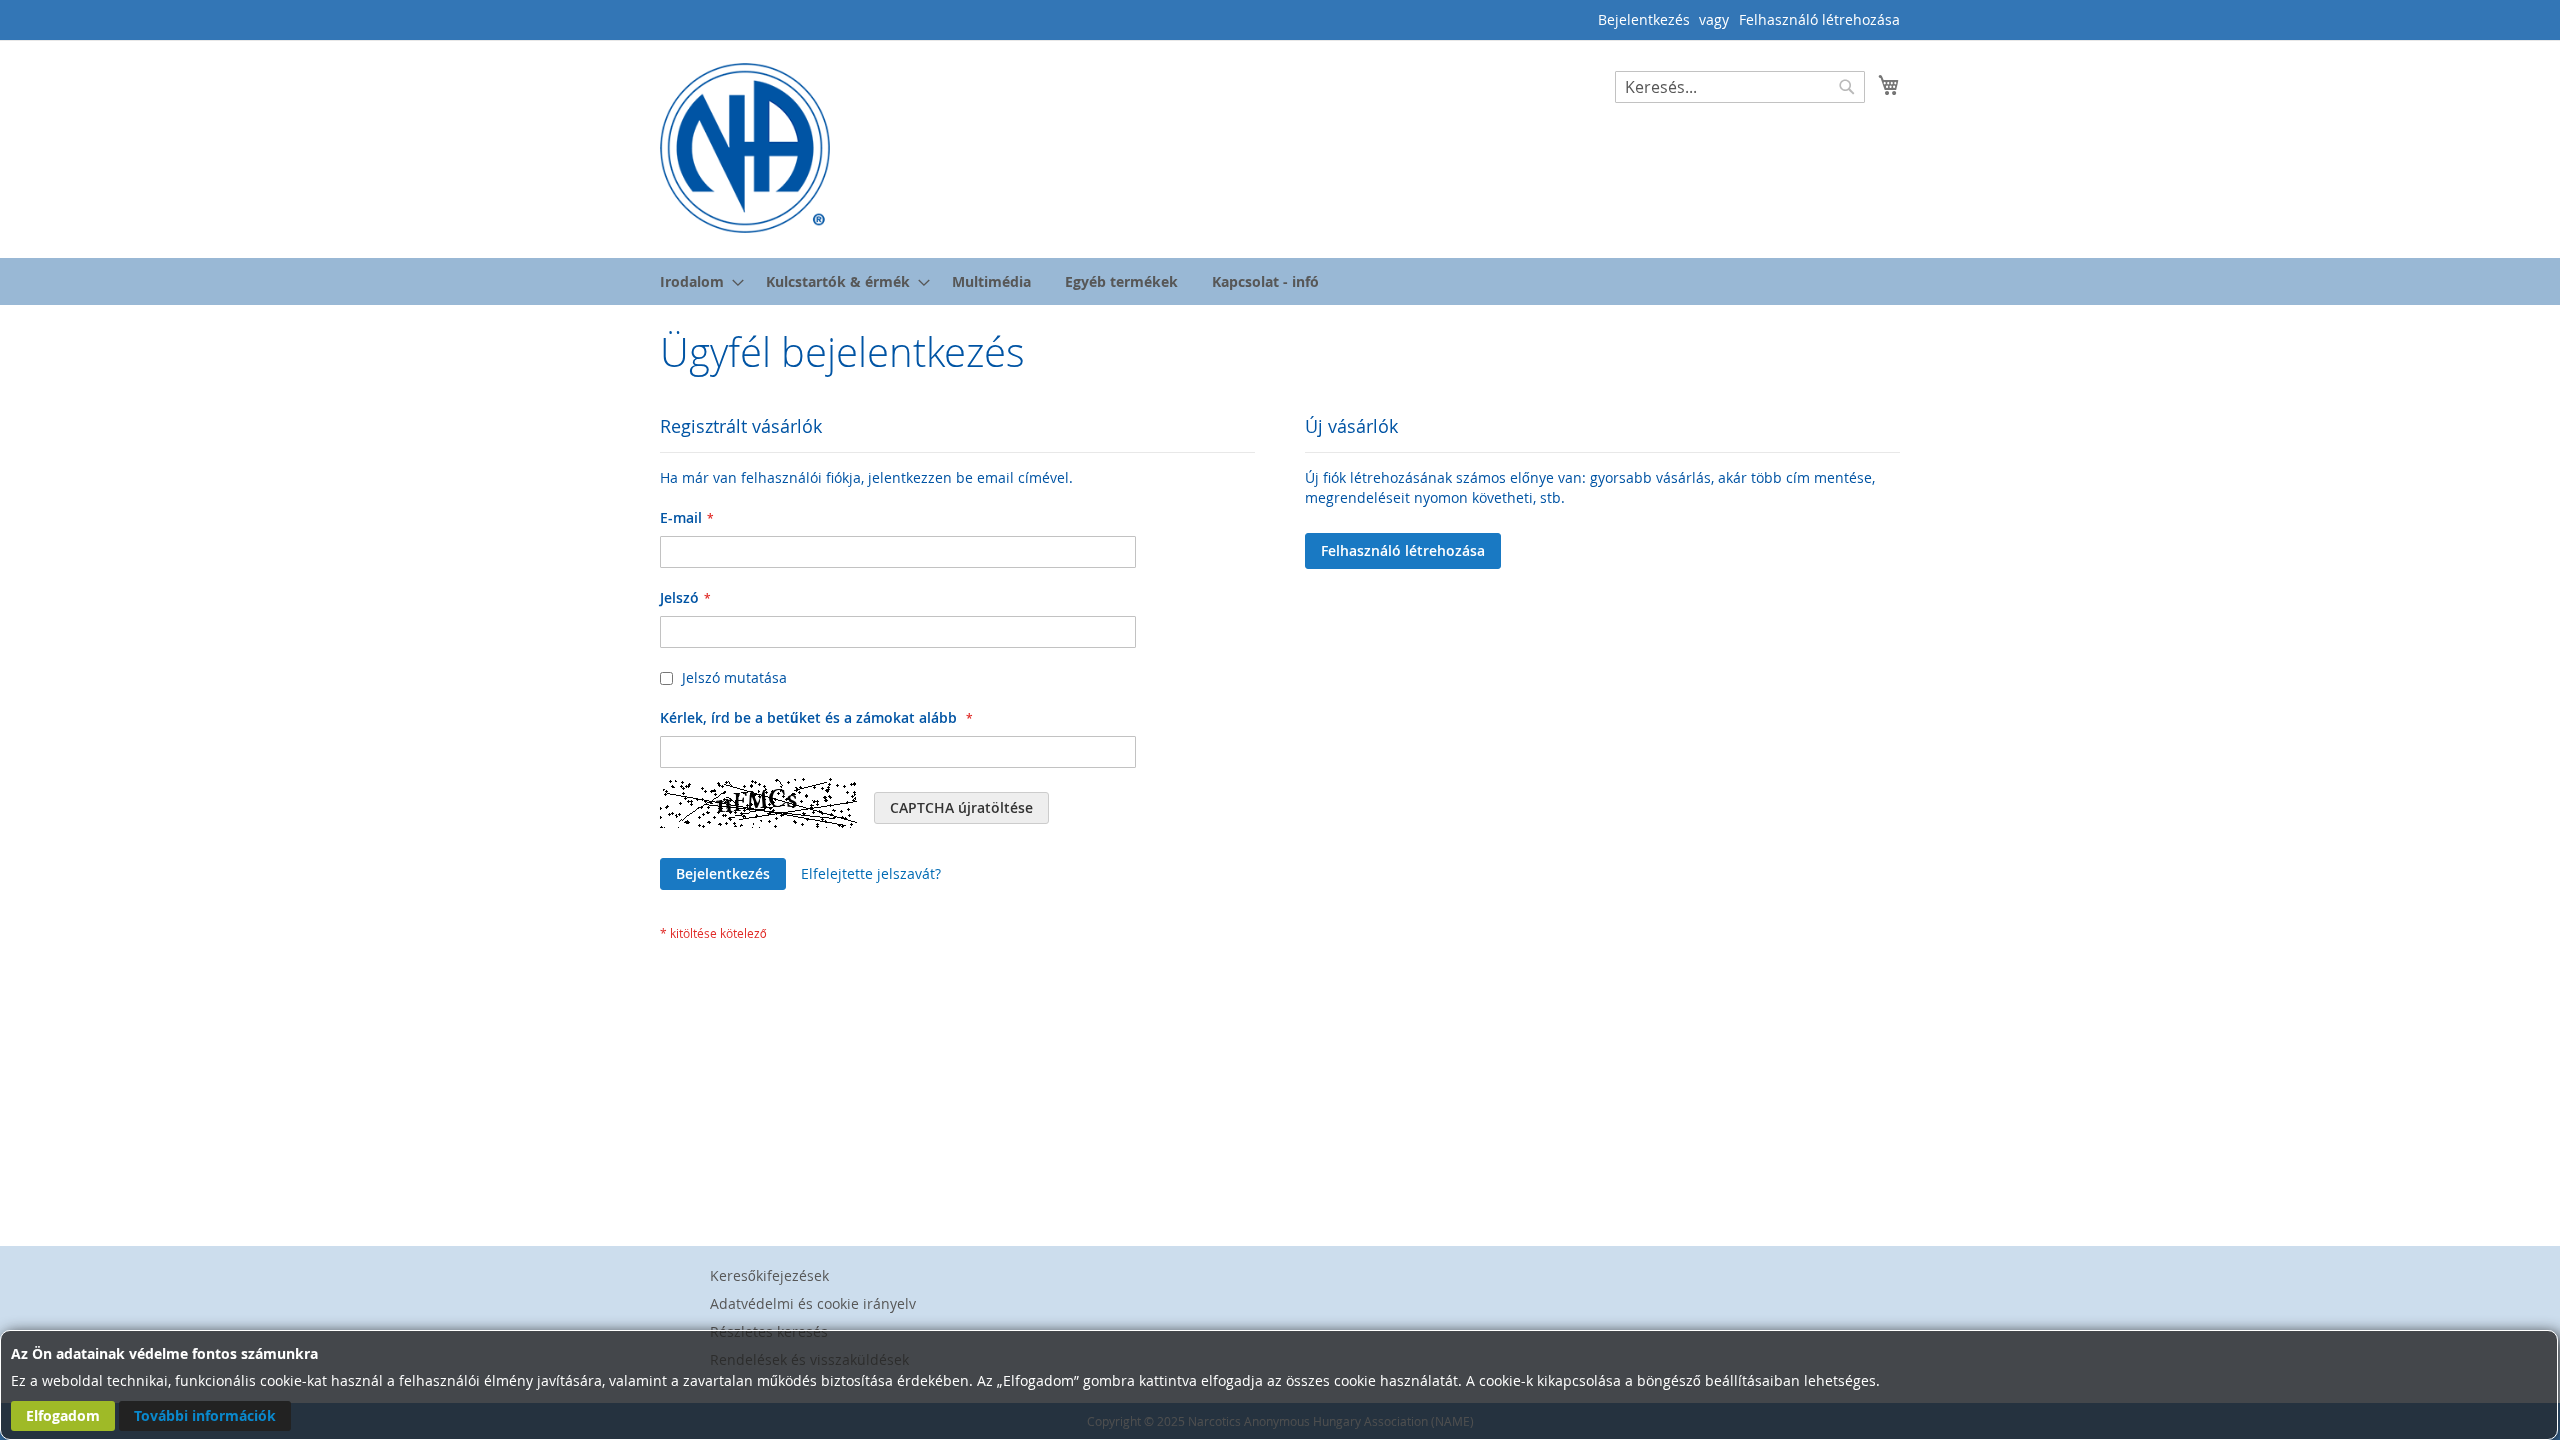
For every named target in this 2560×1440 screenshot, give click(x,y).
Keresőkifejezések (769, 1275)
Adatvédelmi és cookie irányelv (813, 1303)
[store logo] (745, 148)
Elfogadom (63, 1415)
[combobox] (1740, 87)
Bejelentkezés (1644, 19)
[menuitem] (696, 281)
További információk (205, 1415)
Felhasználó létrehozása (1819, 19)
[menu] (1280, 281)
